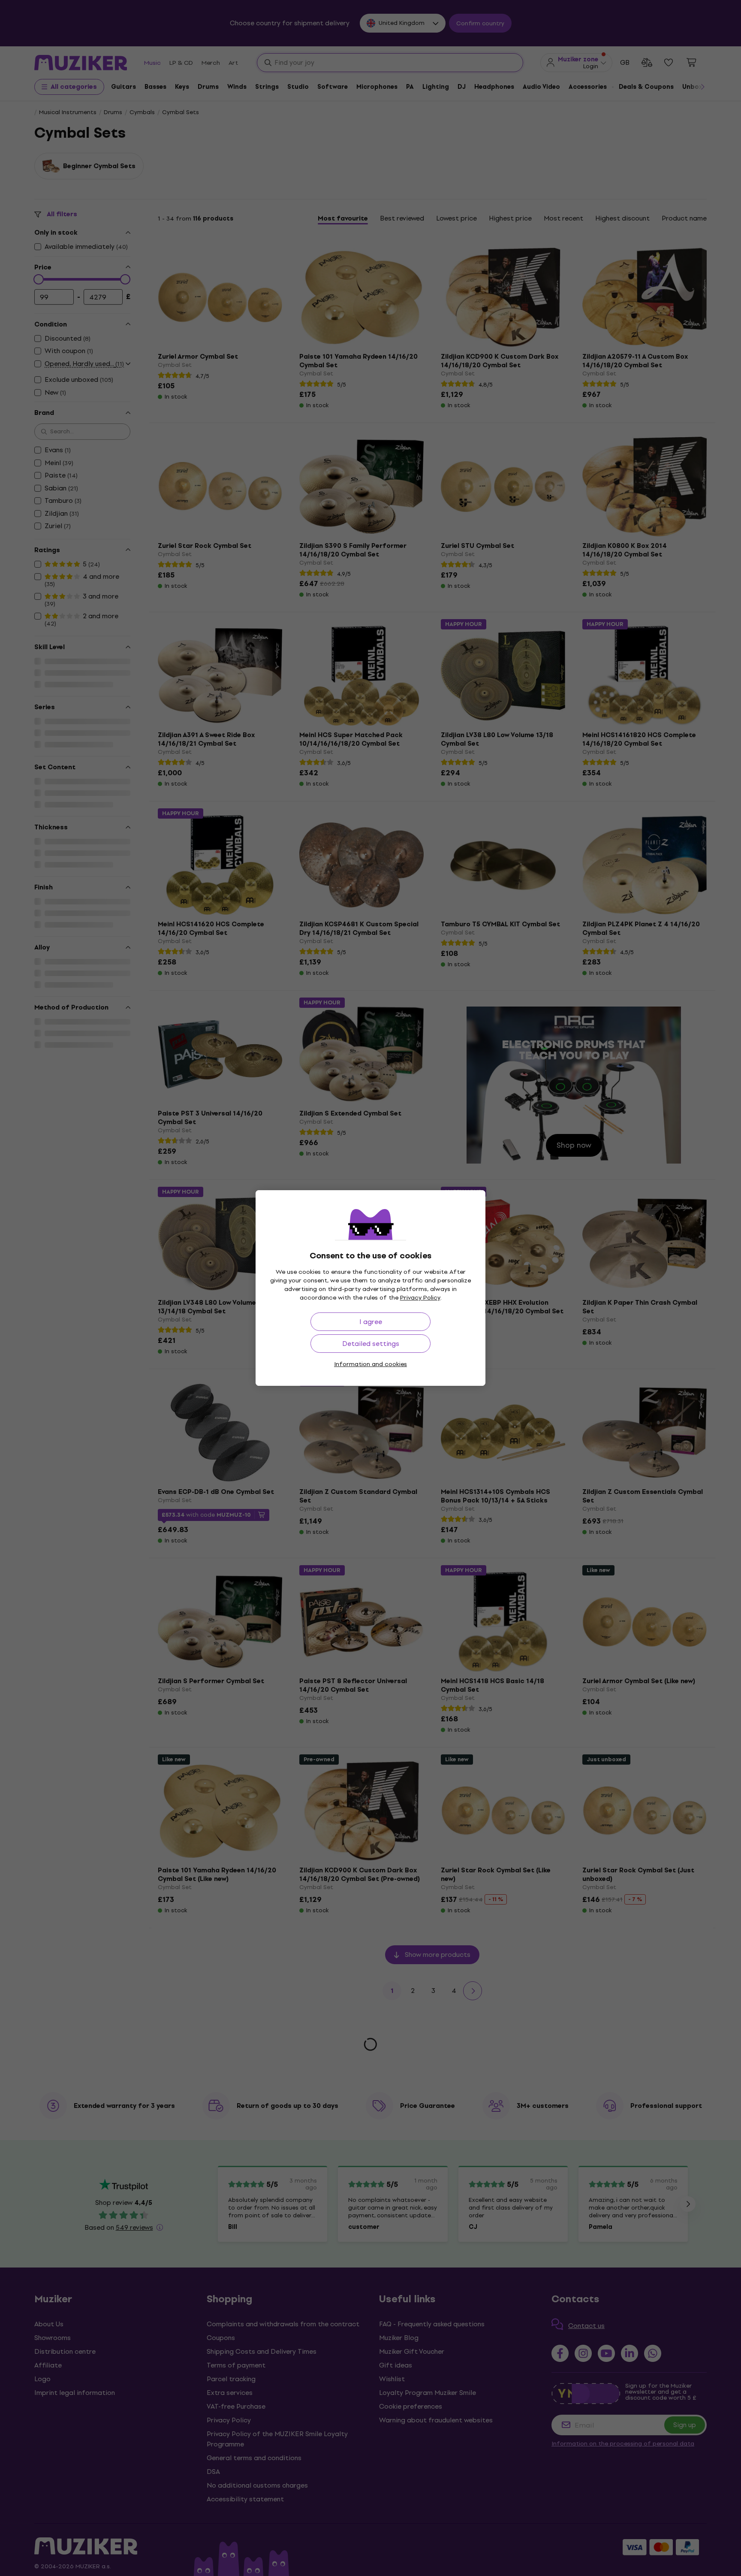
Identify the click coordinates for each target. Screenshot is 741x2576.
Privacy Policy (420, 1298)
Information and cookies (370, 1364)
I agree (371, 1322)
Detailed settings (371, 1344)
